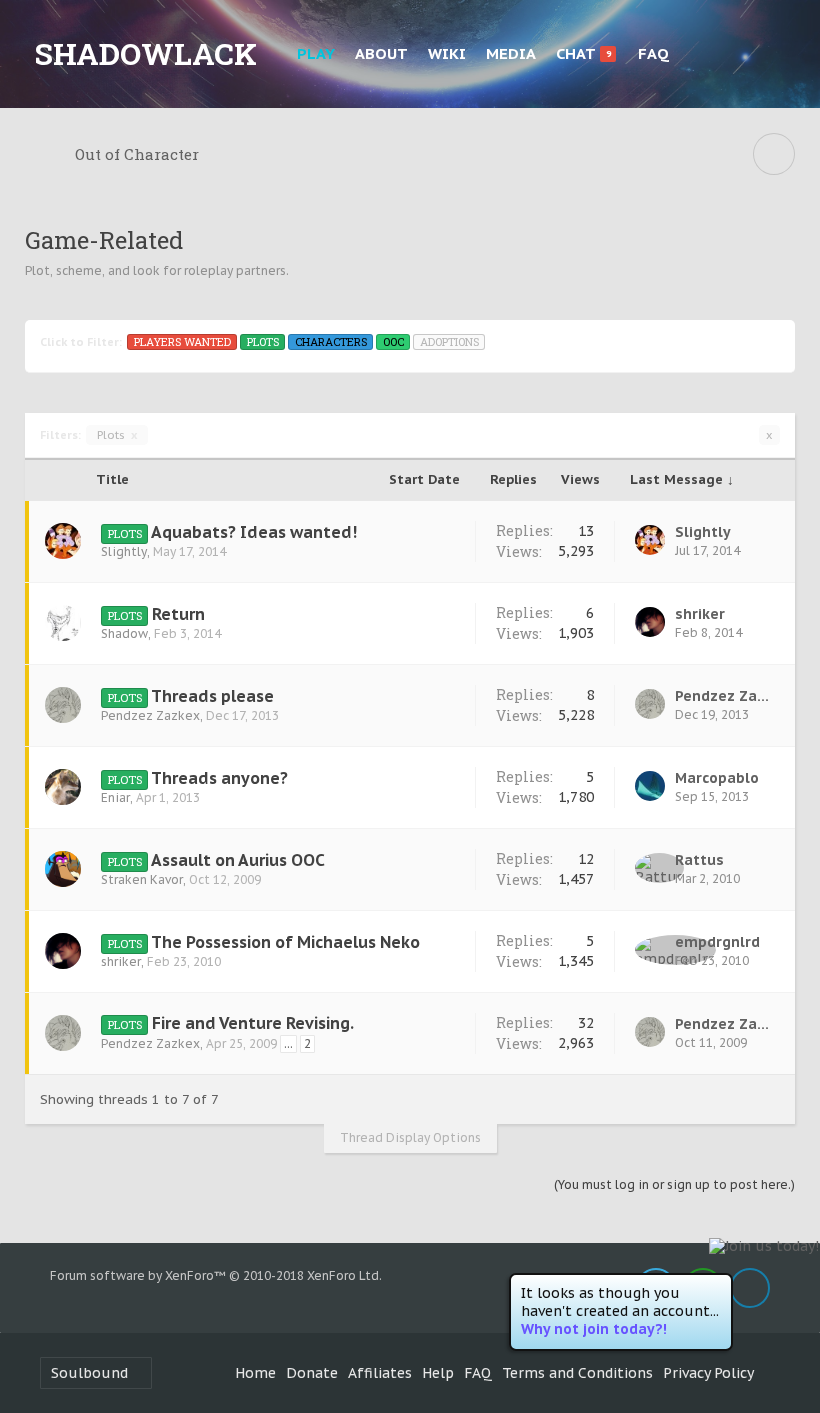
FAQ (653, 53)
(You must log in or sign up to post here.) (674, 1184)
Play (316, 53)
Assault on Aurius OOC (238, 860)
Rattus (699, 860)
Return (178, 614)
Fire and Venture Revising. (253, 1023)
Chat (583, 53)
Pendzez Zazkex (150, 715)
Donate (312, 1373)
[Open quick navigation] (774, 154)
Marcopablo (717, 778)
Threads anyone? (219, 778)
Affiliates (380, 1373)
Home (255, 1373)
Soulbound (89, 1373)
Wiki (447, 53)
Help (438, 1373)
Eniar (115, 797)
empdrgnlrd (717, 942)
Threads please (212, 696)
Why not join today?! (594, 1329)
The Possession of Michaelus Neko (285, 942)
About (381, 53)
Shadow (124, 633)
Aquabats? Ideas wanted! (254, 532)
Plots (117, 435)
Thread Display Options (410, 1137)
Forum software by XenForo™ (216, 1275)
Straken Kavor (142, 879)
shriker (700, 614)
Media (511, 53)
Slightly (124, 551)
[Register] (775, 54)
